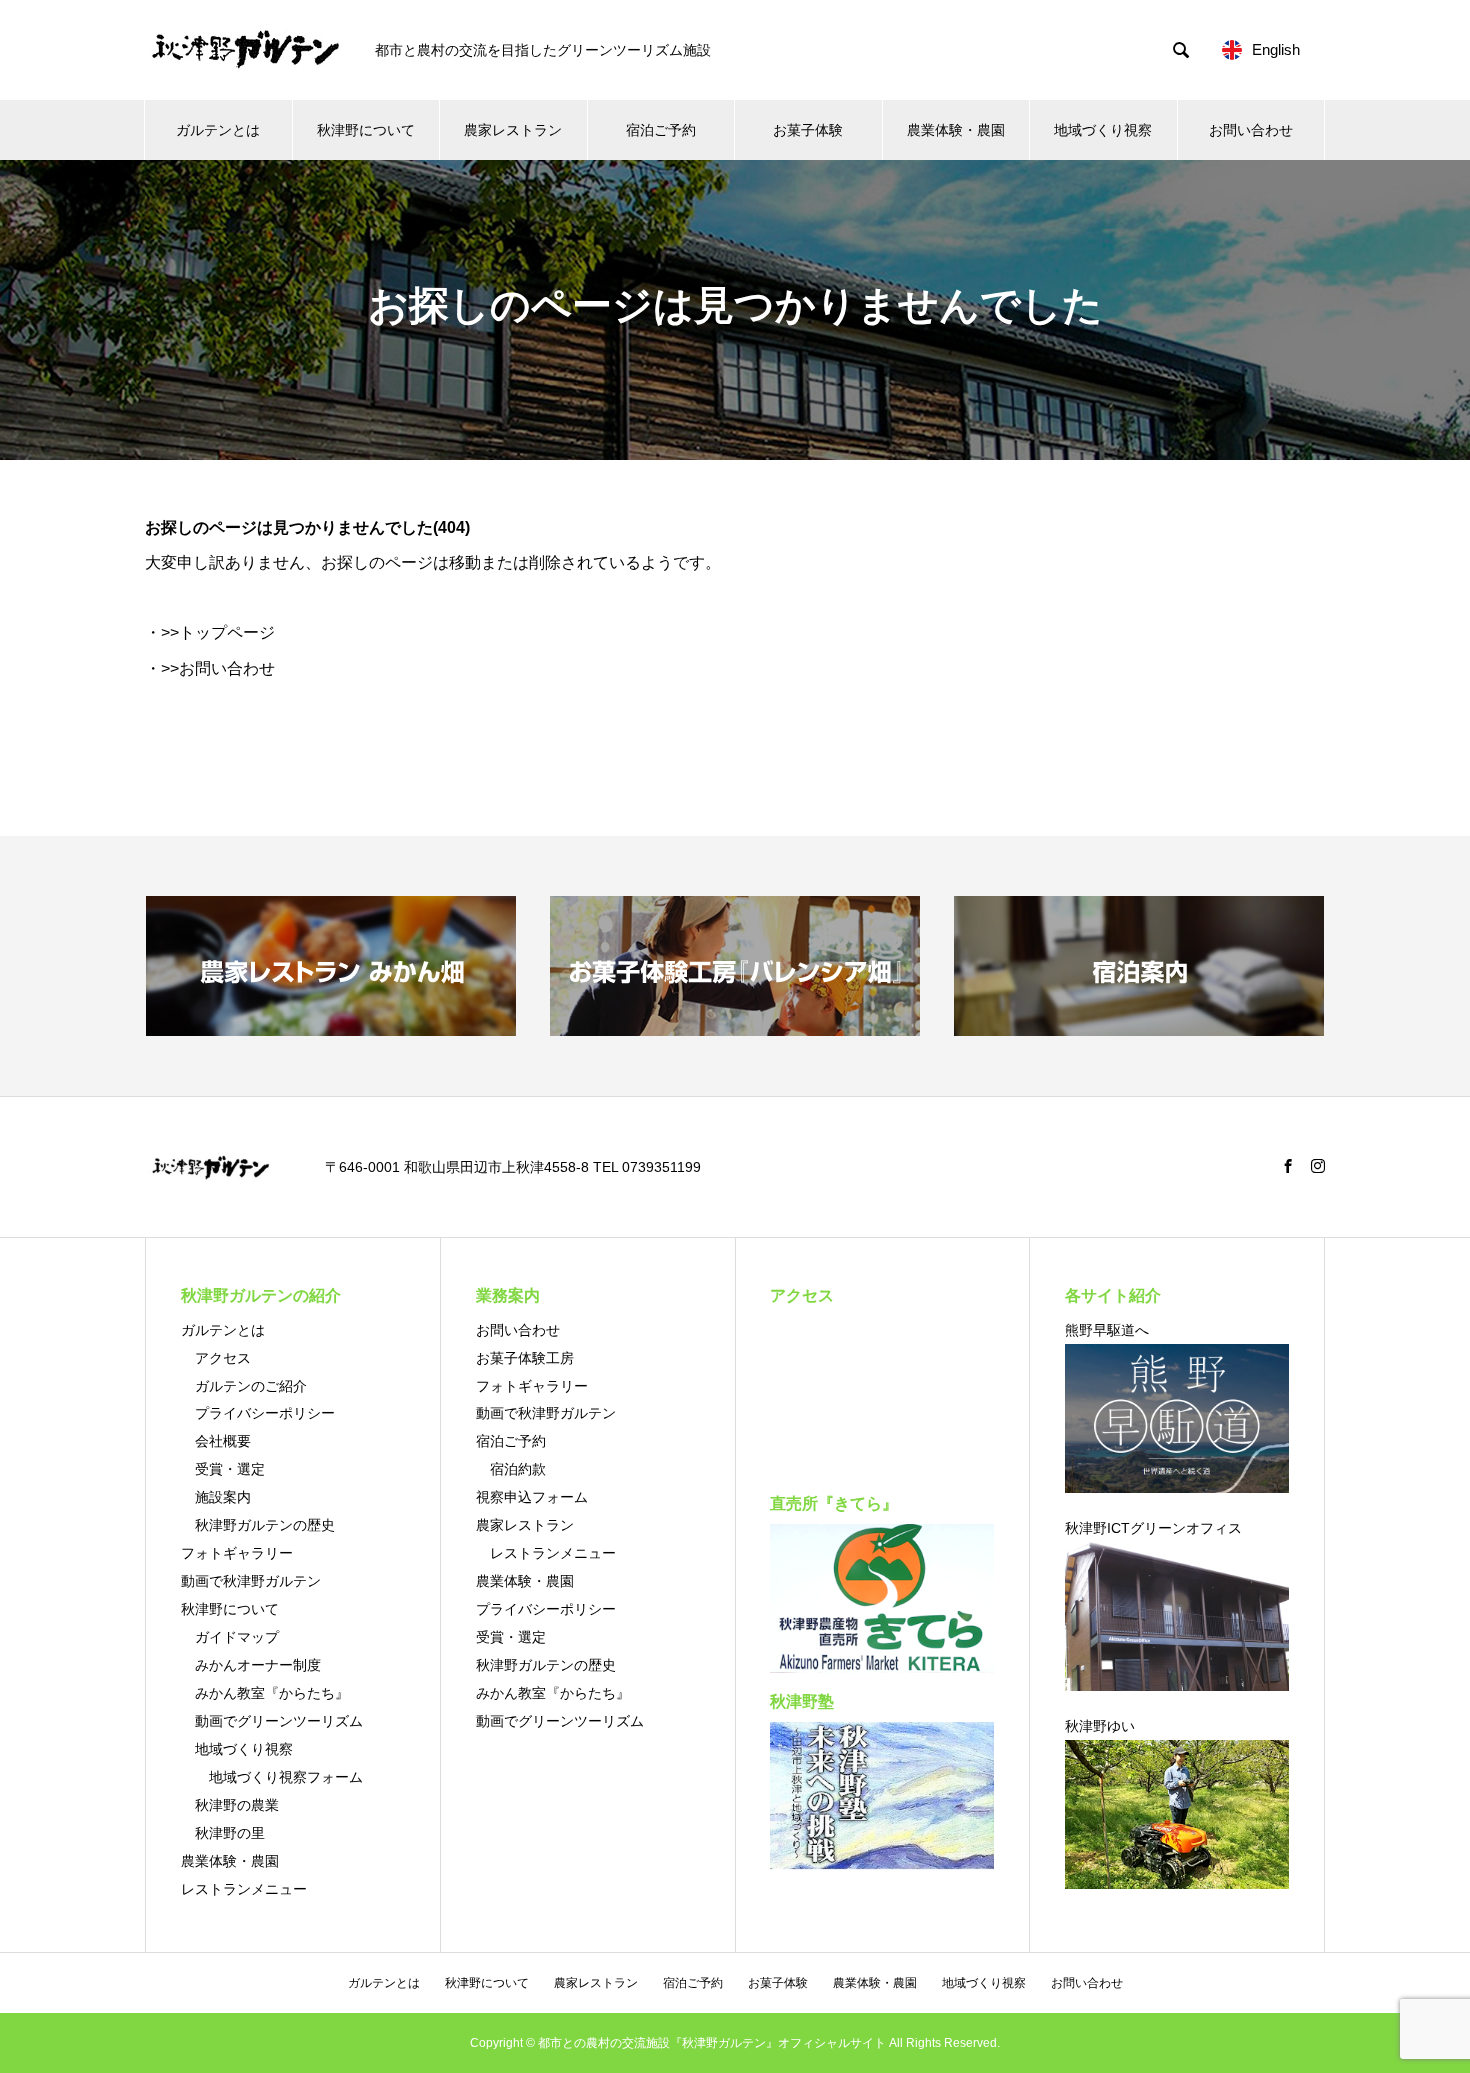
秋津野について (366, 130)
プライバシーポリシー (265, 1413)
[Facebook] (1288, 1166)
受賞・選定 (230, 1469)
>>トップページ (218, 632)
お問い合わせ (1251, 130)
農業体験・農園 (956, 130)
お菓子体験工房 (525, 1358)
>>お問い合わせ (218, 668)
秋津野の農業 (237, 1805)
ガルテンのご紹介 (251, 1386)
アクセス (223, 1358)
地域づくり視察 (1103, 130)
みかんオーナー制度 (258, 1665)
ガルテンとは (218, 130)
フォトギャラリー (237, 1553)
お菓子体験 (808, 130)
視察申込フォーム (532, 1497)
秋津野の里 (230, 1833)
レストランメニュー (244, 1889)
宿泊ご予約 (661, 130)
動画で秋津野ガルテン (251, 1581)
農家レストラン (513, 130)
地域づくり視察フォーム (286, 1777)
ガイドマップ (237, 1637)
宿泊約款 (518, 1469)
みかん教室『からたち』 (272, 1693)
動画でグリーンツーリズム (279, 1721)
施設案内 (223, 1497)
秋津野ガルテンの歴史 (265, 1525)
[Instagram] (1318, 1166)
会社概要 (223, 1441)
